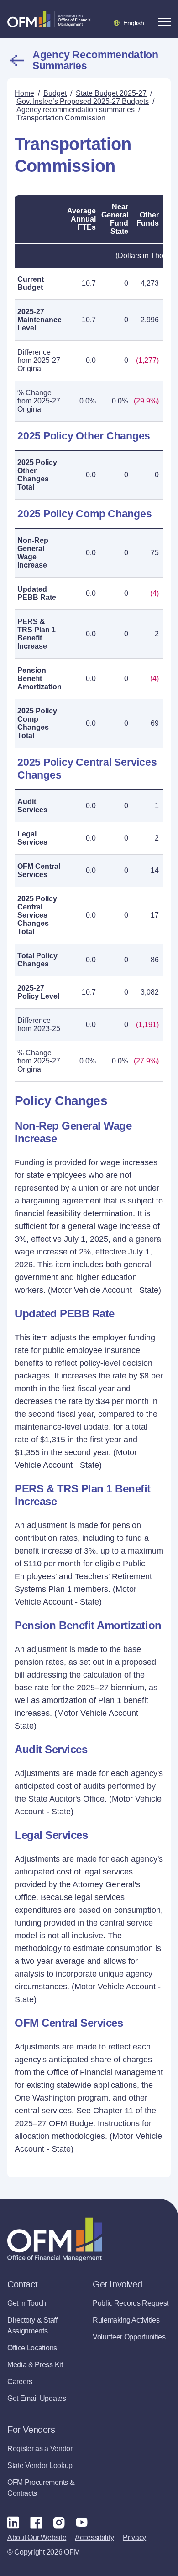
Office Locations (32, 2348)
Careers (20, 2382)
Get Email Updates (37, 2398)
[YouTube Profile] (82, 2522)
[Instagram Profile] (59, 2522)
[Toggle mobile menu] (164, 22)
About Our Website (37, 2537)
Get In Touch (27, 2303)
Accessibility (94, 2537)
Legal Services (32, 838)
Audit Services (32, 806)
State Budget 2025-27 (111, 93)
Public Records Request (131, 2303)
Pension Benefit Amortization (39, 679)
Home (24, 93)
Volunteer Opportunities (129, 2337)
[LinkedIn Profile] (13, 2522)
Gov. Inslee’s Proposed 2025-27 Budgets (83, 101)
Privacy (134, 2537)
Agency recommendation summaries (95, 60)
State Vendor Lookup (40, 2465)
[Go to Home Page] (49, 19)
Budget (55, 93)
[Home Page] (55, 2239)
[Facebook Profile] (36, 2522)
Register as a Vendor (40, 2449)
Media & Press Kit (35, 2365)
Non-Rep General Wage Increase (33, 553)
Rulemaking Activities (126, 2320)
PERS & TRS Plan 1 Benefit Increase (37, 634)
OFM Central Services (39, 870)
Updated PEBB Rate (37, 593)
